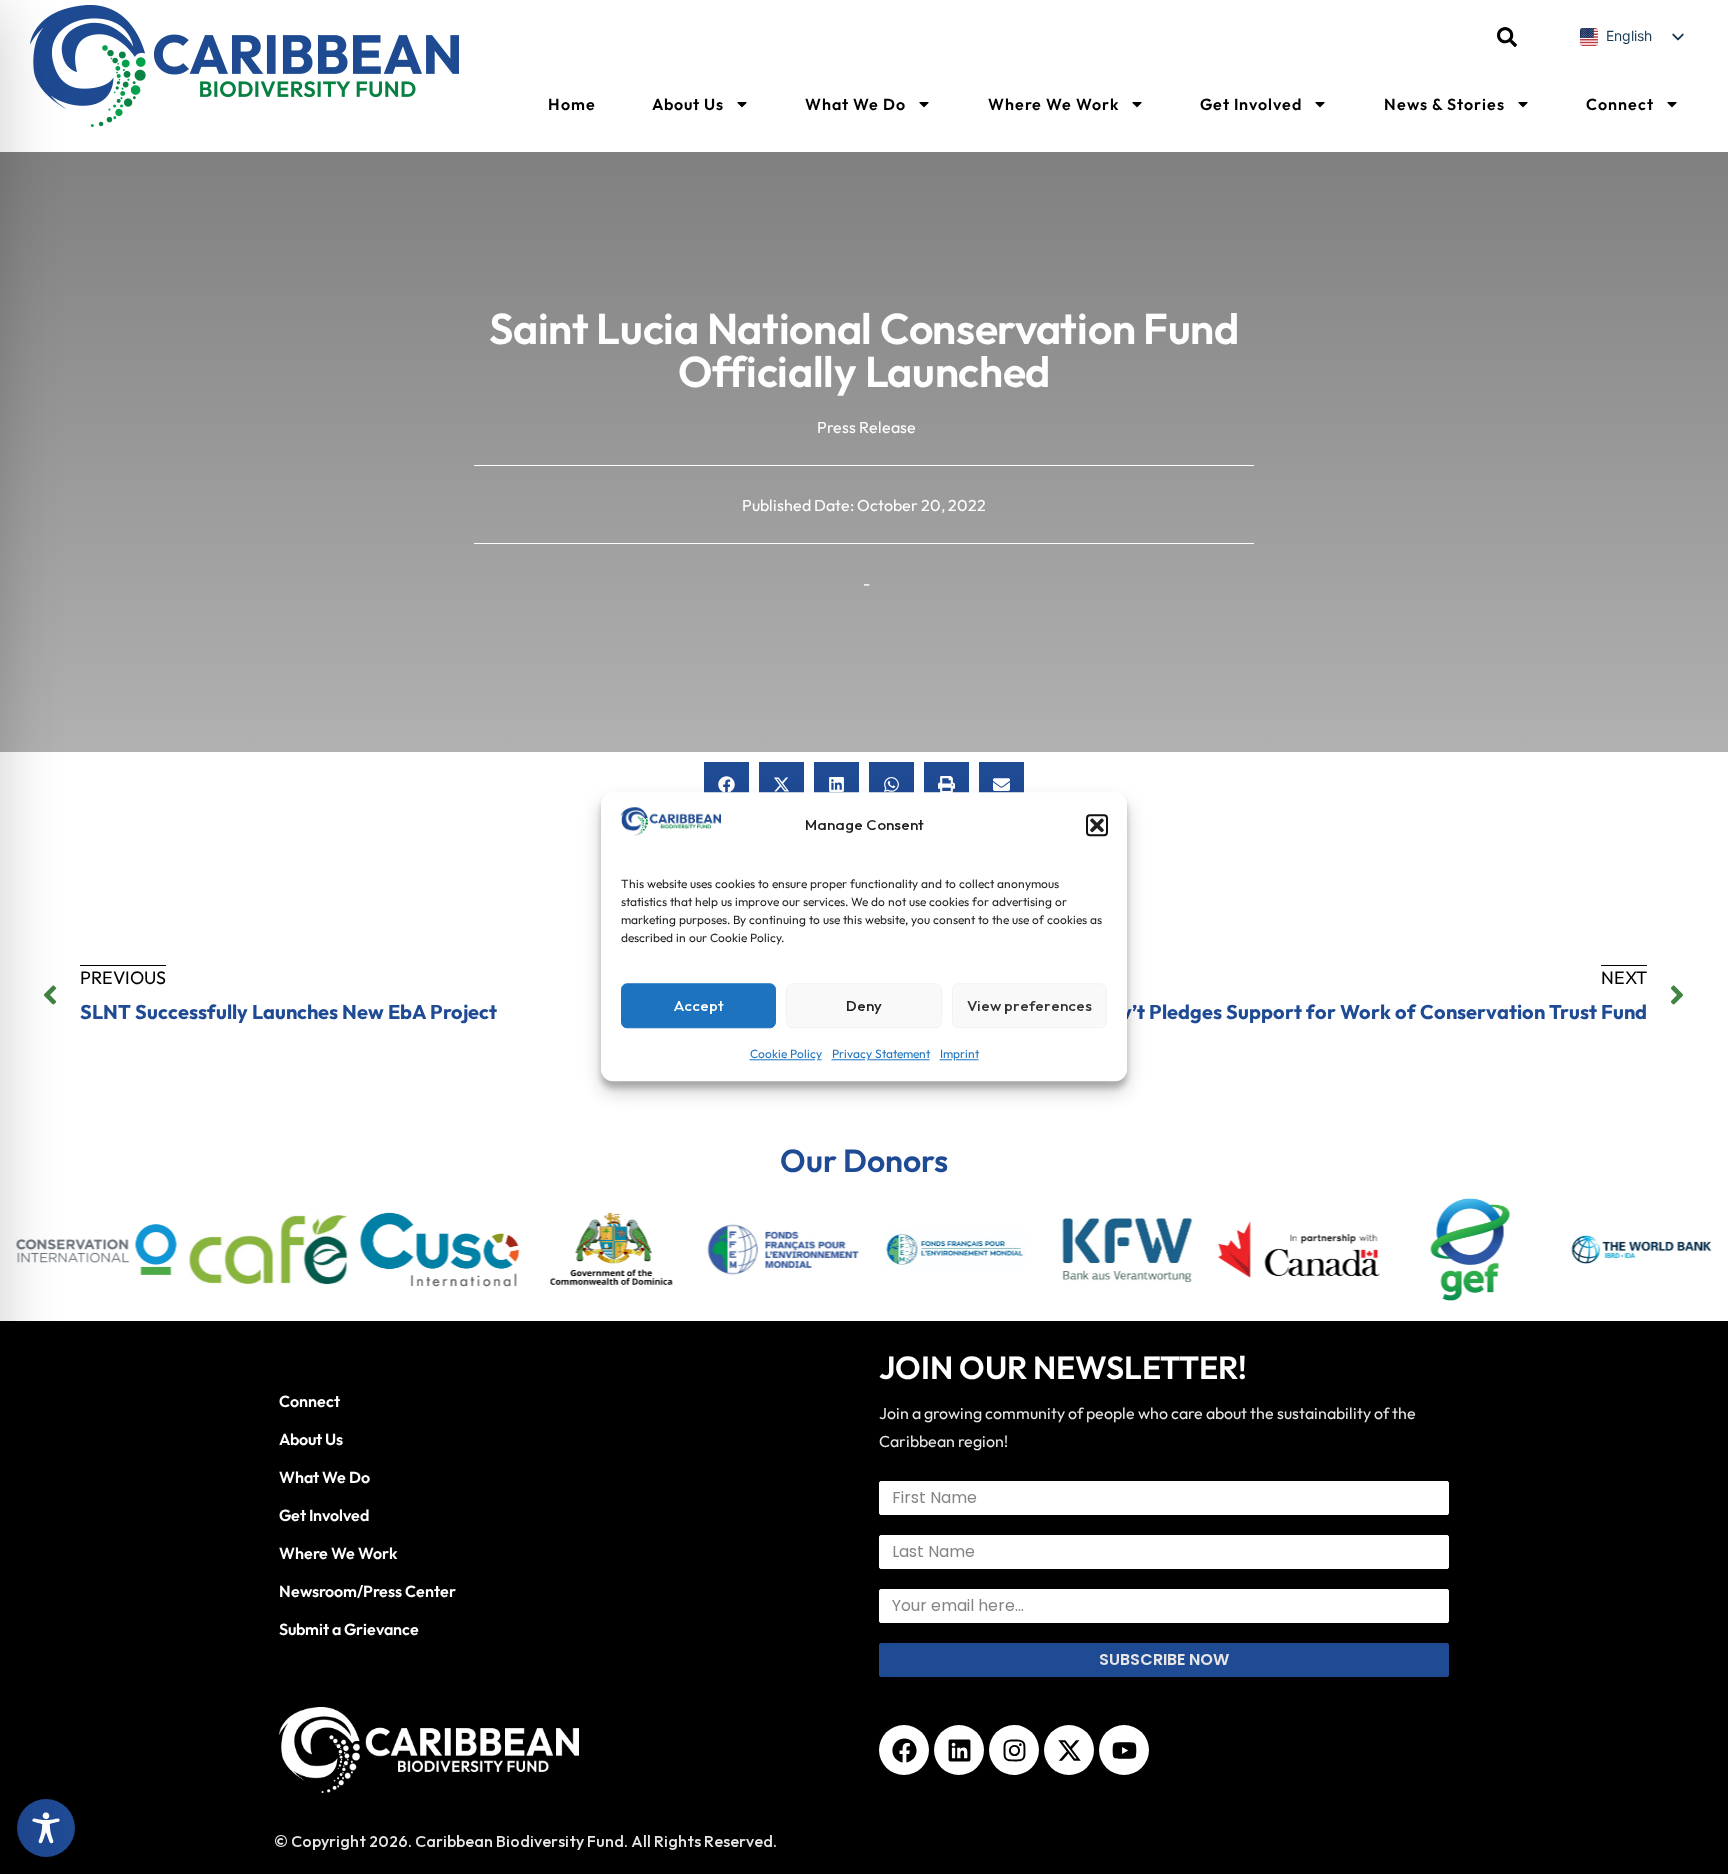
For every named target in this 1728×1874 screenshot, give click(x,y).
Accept (699, 1005)
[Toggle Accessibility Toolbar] (46, 1828)
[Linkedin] (959, 1750)
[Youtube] (1124, 1750)
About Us (688, 104)
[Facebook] (904, 1750)
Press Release (866, 427)
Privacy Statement (881, 1054)
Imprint (959, 1054)
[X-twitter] (1069, 1750)
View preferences (1029, 1005)
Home (572, 104)
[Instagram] (1014, 1750)
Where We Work (1053, 104)
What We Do (855, 104)
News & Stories (1444, 104)
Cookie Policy (786, 1054)
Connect (1620, 104)
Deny (864, 1005)
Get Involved (1251, 104)
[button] (1097, 826)
